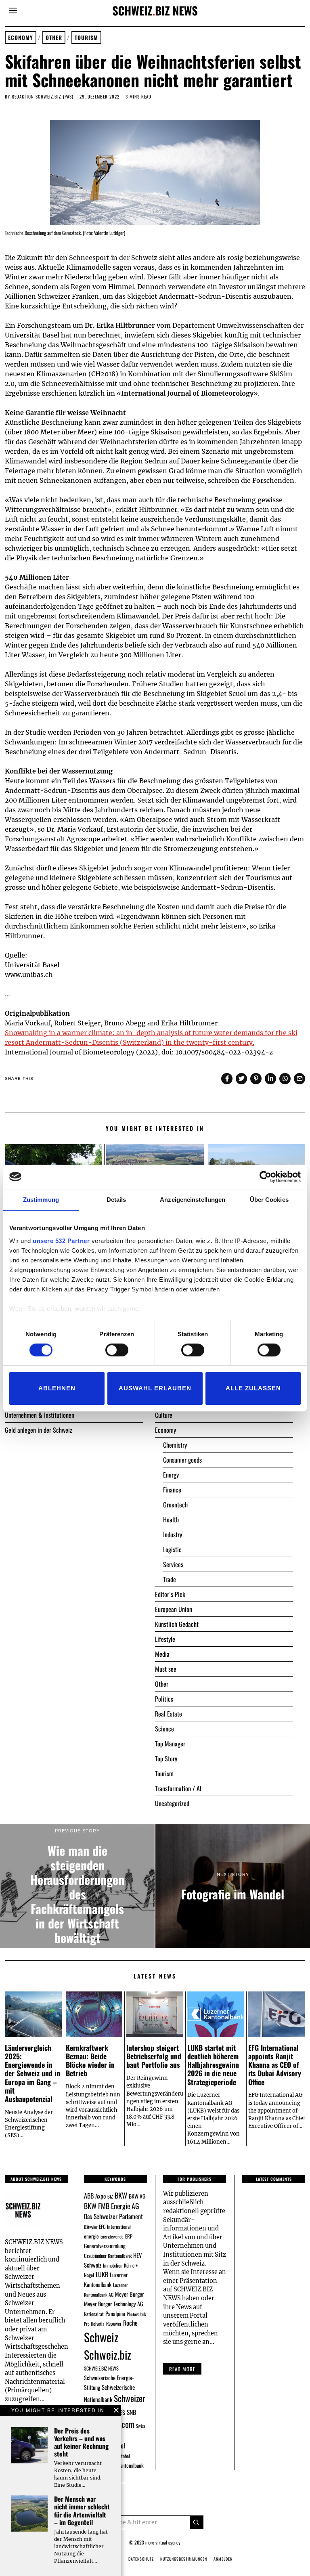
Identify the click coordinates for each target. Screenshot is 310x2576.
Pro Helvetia (94, 2324)
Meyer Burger (130, 2294)
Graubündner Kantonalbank (108, 2256)
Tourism (86, 38)
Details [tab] (116, 1200)
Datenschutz (141, 2559)
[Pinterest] (256, 1079)
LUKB (102, 2274)
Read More (182, 2369)
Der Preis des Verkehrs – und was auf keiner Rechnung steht (81, 2442)
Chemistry (175, 1445)
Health (171, 1520)
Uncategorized (172, 1803)
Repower (114, 2323)
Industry (173, 1534)
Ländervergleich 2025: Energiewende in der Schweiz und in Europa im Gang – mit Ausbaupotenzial (32, 2073)
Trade (170, 1579)
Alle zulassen (253, 1388)
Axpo (101, 2196)
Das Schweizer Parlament (113, 2216)
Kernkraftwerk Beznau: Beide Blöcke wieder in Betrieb (90, 2060)
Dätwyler (91, 2227)
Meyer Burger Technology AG (114, 2304)
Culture (164, 1415)
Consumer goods (182, 1460)
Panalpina (115, 2313)
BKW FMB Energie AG (111, 2206)
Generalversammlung (105, 2246)
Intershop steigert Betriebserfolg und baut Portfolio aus (154, 2056)
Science (164, 1729)
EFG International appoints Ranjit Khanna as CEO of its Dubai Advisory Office (275, 2065)
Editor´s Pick (170, 1594)
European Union (174, 1609)
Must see (166, 1669)
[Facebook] (227, 1079)
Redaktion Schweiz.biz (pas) (43, 96)
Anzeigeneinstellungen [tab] (193, 1200)
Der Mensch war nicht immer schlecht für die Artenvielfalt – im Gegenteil (82, 2511)
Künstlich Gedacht (177, 1624)
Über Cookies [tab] (269, 1200)
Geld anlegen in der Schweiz (39, 1430)
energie (91, 2236)
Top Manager (170, 1744)
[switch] (117, 1350)
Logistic (172, 1549)
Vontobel (122, 2456)
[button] (197, 2522)
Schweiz (101, 2337)
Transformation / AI (178, 1788)
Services (173, 1564)
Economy (21, 38)
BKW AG (137, 2196)
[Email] (300, 1079)
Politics (164, 1699)
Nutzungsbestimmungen (184, 2559)
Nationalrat (94, 2314)
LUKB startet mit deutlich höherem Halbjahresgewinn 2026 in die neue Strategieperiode (213, 2065)
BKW (121, 2195)
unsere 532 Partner (61, 1241)
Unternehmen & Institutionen (40, 1415)
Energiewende (112, 2236)
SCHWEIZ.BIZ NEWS (101, 2368)
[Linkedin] (270, 1079)
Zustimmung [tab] (41, 1200)
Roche (130, 2323)
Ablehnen (57, 1388)
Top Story (166, 1759)
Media (162, 1654)
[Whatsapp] (285, 1079)
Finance (172, 1490)
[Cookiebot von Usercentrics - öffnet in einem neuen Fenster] (265, 1177)
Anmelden (223, 2559)
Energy (171, 1475)
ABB (89, 2196)
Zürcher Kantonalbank (123, 2465)
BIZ (110, 2197)
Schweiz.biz (108, 2354)
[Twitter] (241, 1079)
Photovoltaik (136, 2314)
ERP (129, 2236)
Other (54, 38)
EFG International (115, 2227)
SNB (131, 2412)
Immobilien (113, 2265)
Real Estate (169, 1714)
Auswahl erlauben (155, 1388)
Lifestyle (165, 1639)
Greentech (175, 1505)
